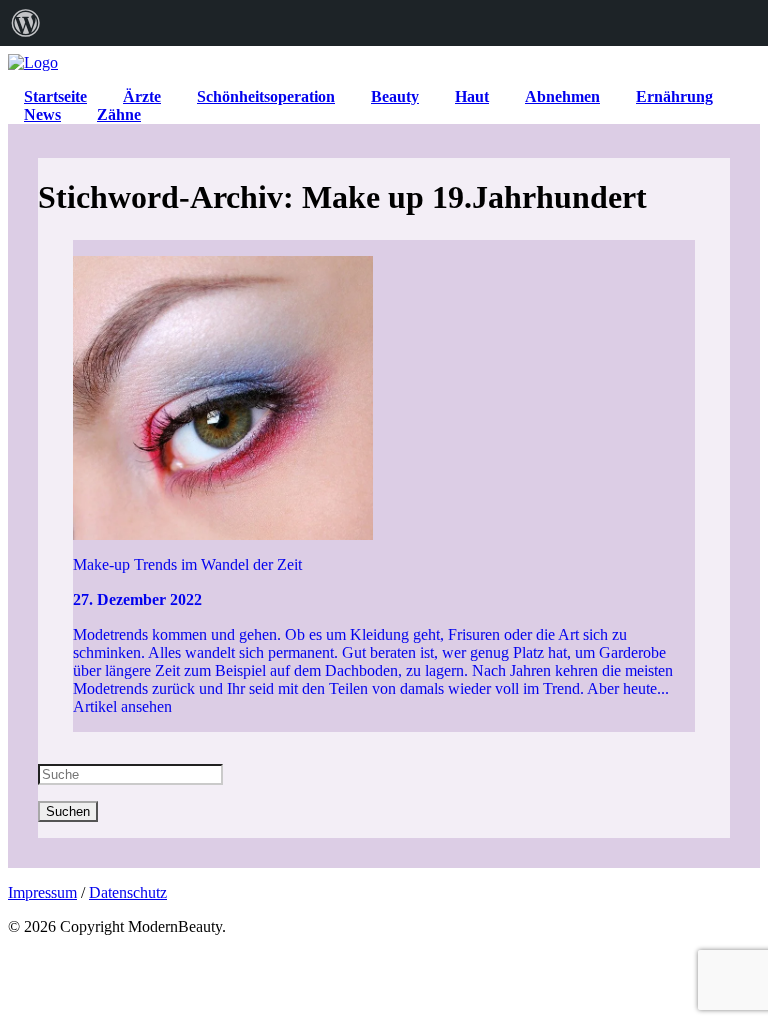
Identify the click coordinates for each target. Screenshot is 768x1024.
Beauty (395, 96)
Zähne (119, 114)
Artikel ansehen (122, 706)
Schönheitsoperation (266, 96)
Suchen (68, 811)
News (42, 114)
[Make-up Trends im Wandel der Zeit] (384, 390)
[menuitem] (26, 23)
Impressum (42, 892)
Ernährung (674, 96)
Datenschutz (128, 892)
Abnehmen (562, 96)
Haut (472, 96)
